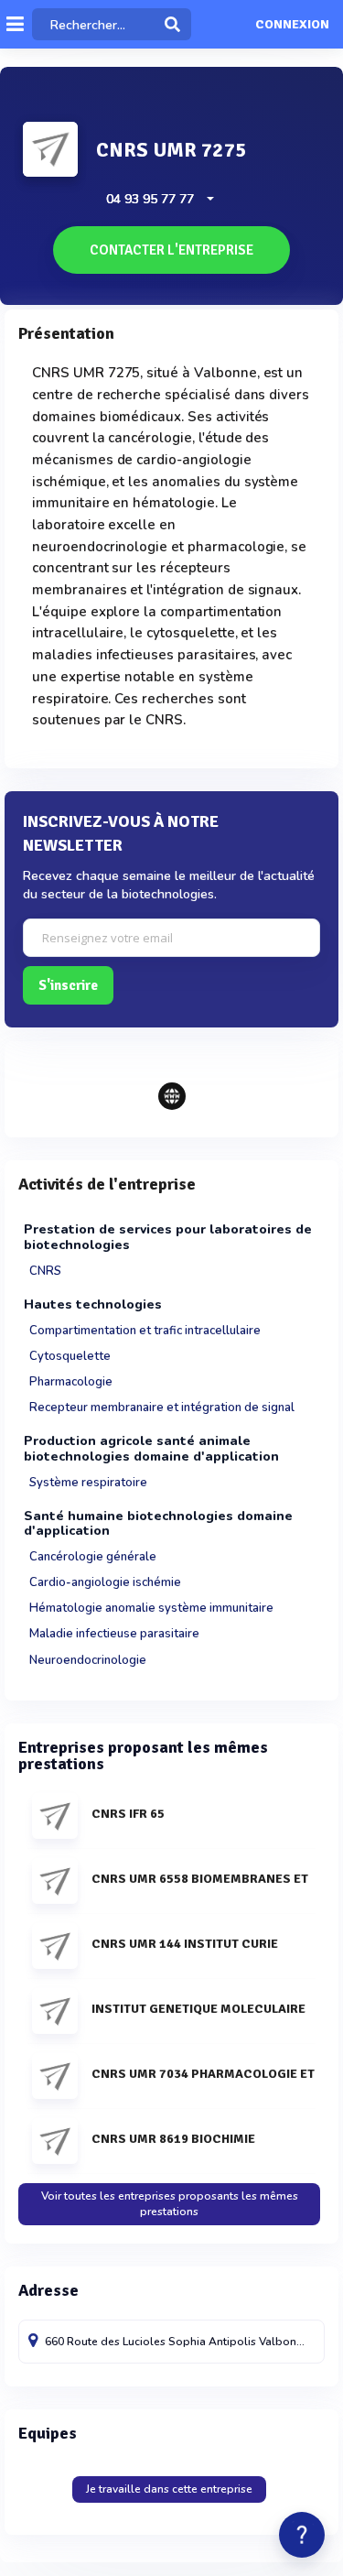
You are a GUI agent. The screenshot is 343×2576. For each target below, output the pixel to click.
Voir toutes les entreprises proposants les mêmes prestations (170, 2204)
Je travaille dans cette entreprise (169, 2489)
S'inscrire (68, 985)
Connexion (292, 25)
